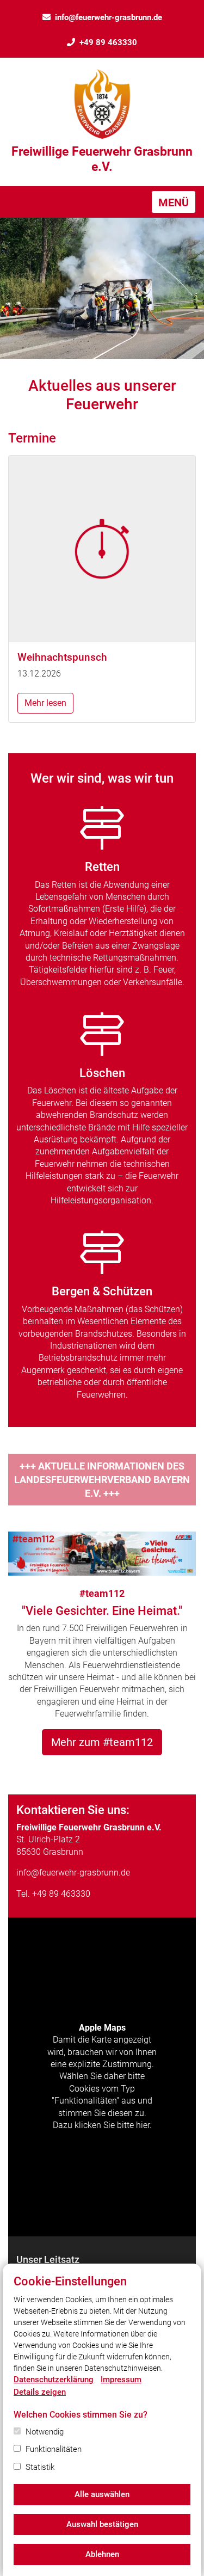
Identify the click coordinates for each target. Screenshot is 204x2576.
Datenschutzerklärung (54, 2380)
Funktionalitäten (54, 2449)
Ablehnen (102, 2554)
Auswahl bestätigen (102, 2524)
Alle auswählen (102, 2494)
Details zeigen (40, 2392)
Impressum (121, 2380)
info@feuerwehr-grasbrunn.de (109, 17)
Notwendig (45, 2432)
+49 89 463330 (108, 42)
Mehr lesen (45, 703)
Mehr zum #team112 (102, 1742)
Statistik (40, 2467)
